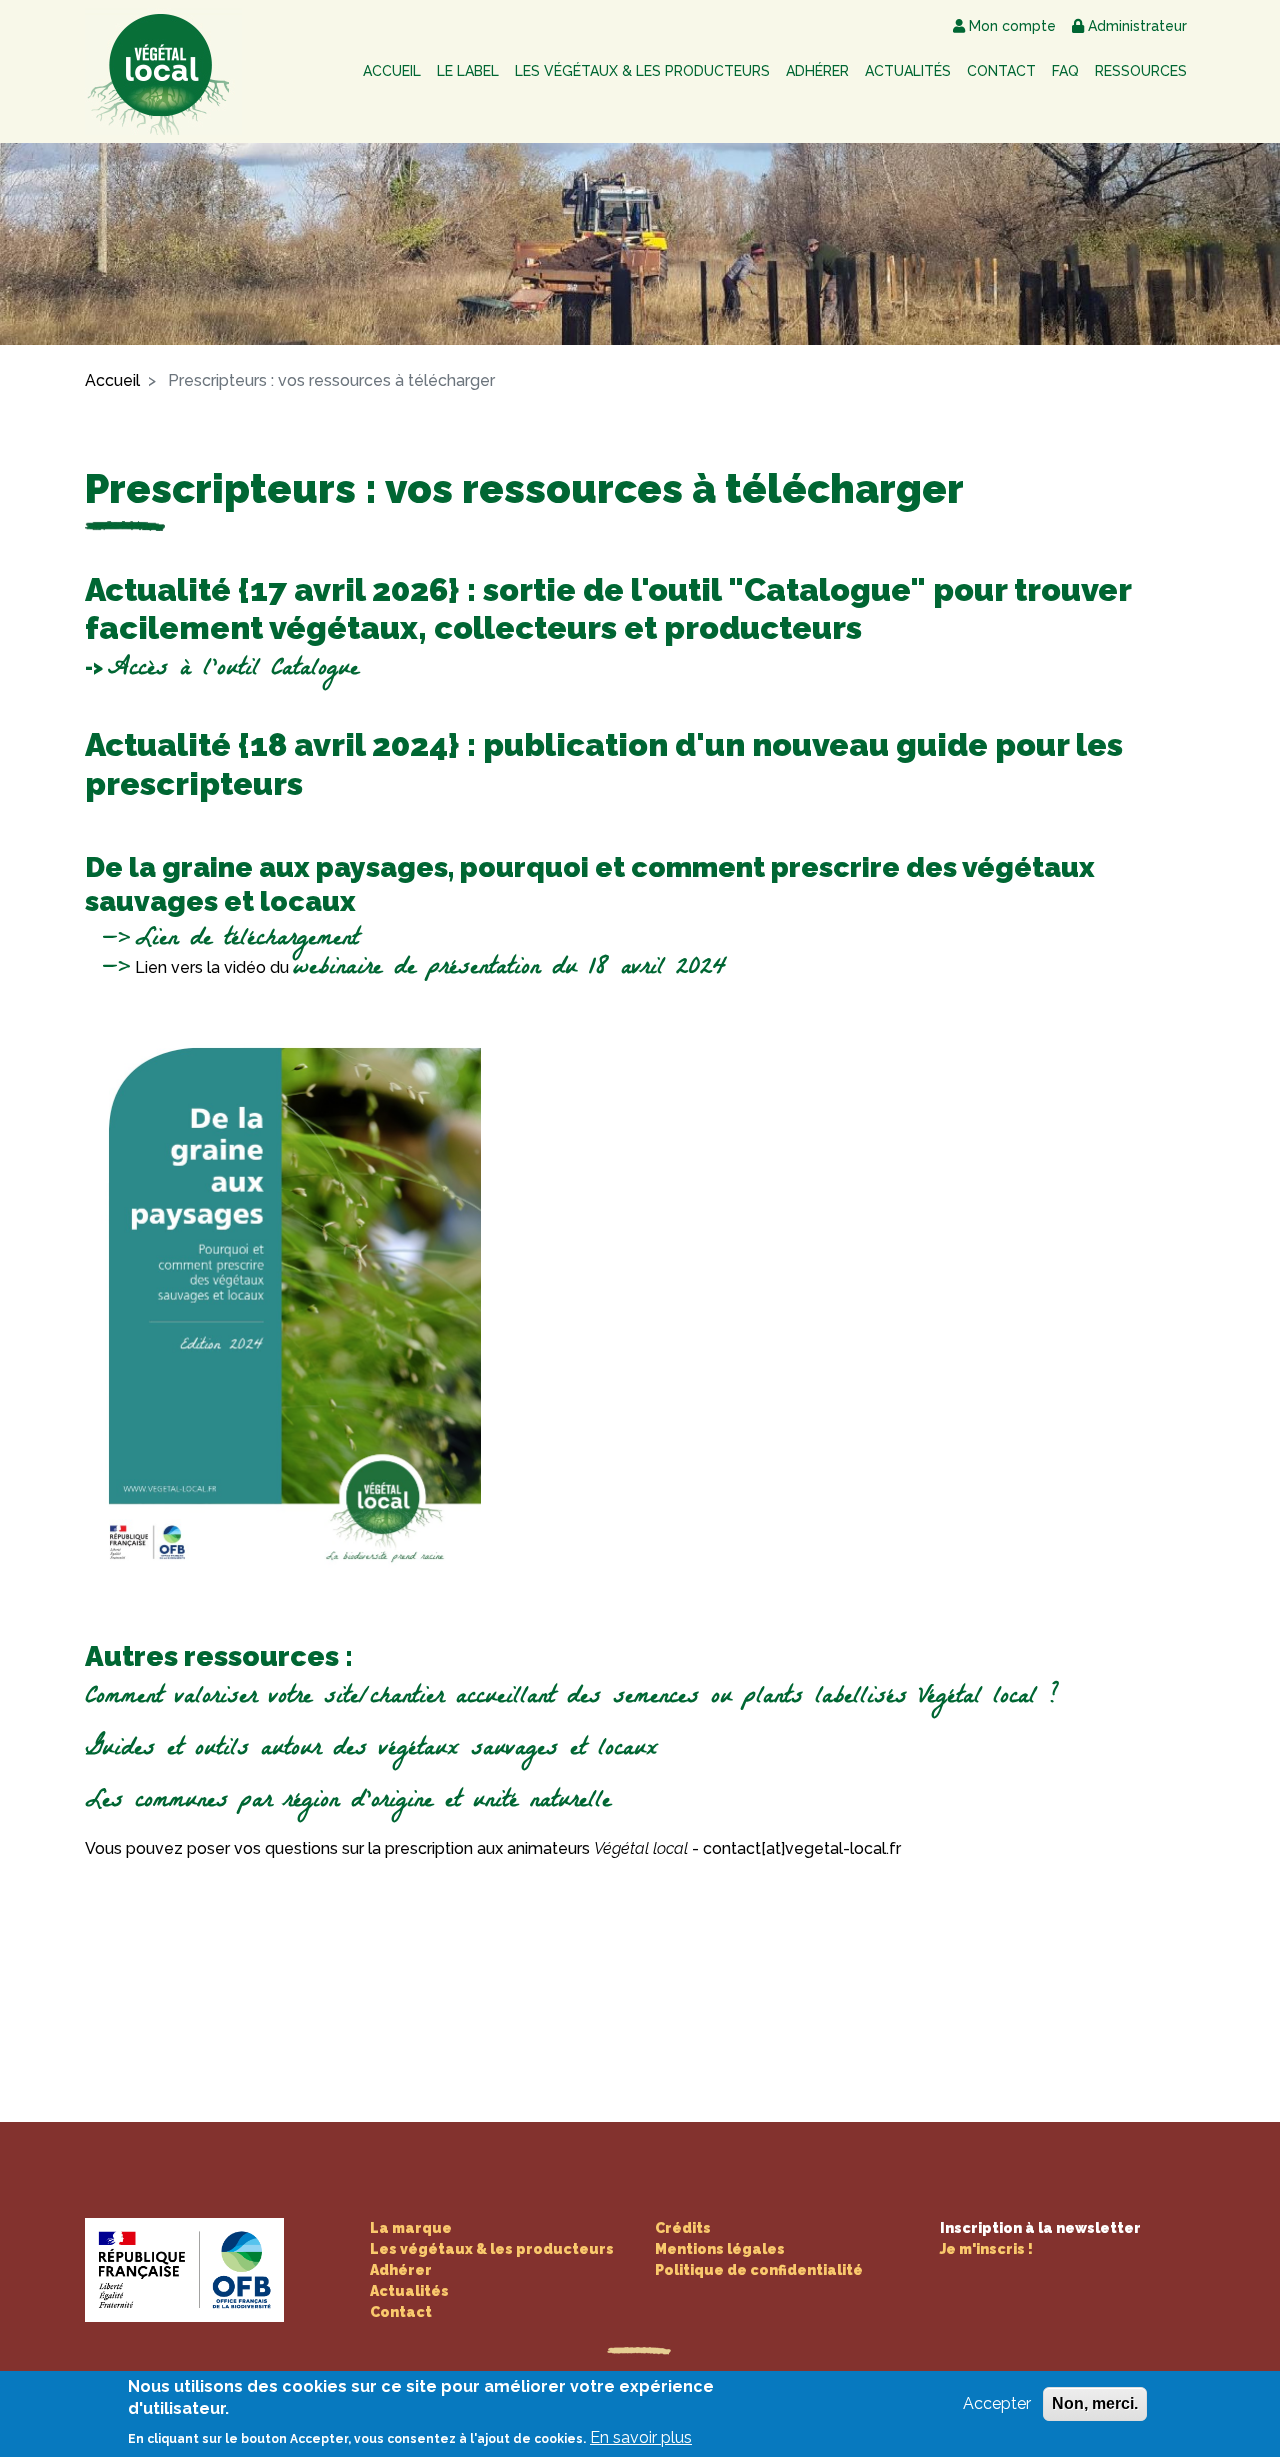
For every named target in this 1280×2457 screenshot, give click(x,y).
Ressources (1141, 71)
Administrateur (1137, 26)
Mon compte (1012, 26)
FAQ (1065, 71)
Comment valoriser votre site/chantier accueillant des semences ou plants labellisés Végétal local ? (572, 1698)
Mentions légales (720, 2249)
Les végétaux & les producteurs (642, 71)
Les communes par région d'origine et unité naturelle (348, 1802)
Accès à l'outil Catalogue (233, 670)
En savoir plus (641, 2437)
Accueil (392, 71)
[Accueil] (167, 71)
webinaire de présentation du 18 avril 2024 (510, 969)
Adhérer (817, 71)
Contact (1001, 71)
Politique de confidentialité (759, 2270)
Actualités (908, 71)
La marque (411, 2228)
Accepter (997, 2403)
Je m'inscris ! (986, 2249)
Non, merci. (1095, 2403)
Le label (468, 71)
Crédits (683, 2228)
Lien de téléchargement (247, 940)
